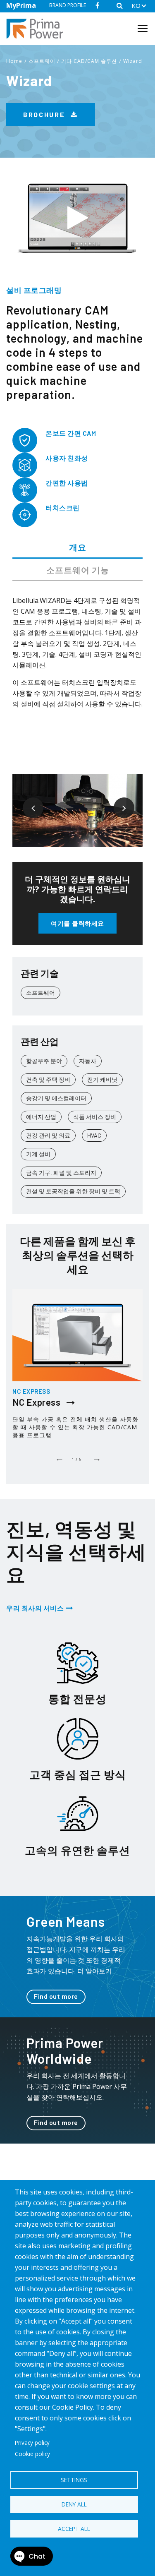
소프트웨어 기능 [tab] (78, 570)
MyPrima (21, 5)
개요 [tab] (78, 547)
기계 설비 (38, 1154)
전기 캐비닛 (102, 1079)
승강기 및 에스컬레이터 (56, 1098)
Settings (74, 2480)
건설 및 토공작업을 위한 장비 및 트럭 (73, 1191)
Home (14, 61)
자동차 (88, 1061)
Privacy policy (32, 2443)
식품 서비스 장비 (95, 1117)
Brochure (45, 114)
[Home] (38, 29)
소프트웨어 (42, 61)
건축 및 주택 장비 (48, 1079)
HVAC (94, 1135)
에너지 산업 (41, 1117)
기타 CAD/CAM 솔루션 (89, 61)
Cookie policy (32, 2454)
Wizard (133, 61)
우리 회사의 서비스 (35, 1608)
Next (118, 802)
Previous (27, 802)
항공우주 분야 (44, 1061)
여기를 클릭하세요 (77, 923)
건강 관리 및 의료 (48, 1135)
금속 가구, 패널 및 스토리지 (61, 1173)
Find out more (56, 1996)
